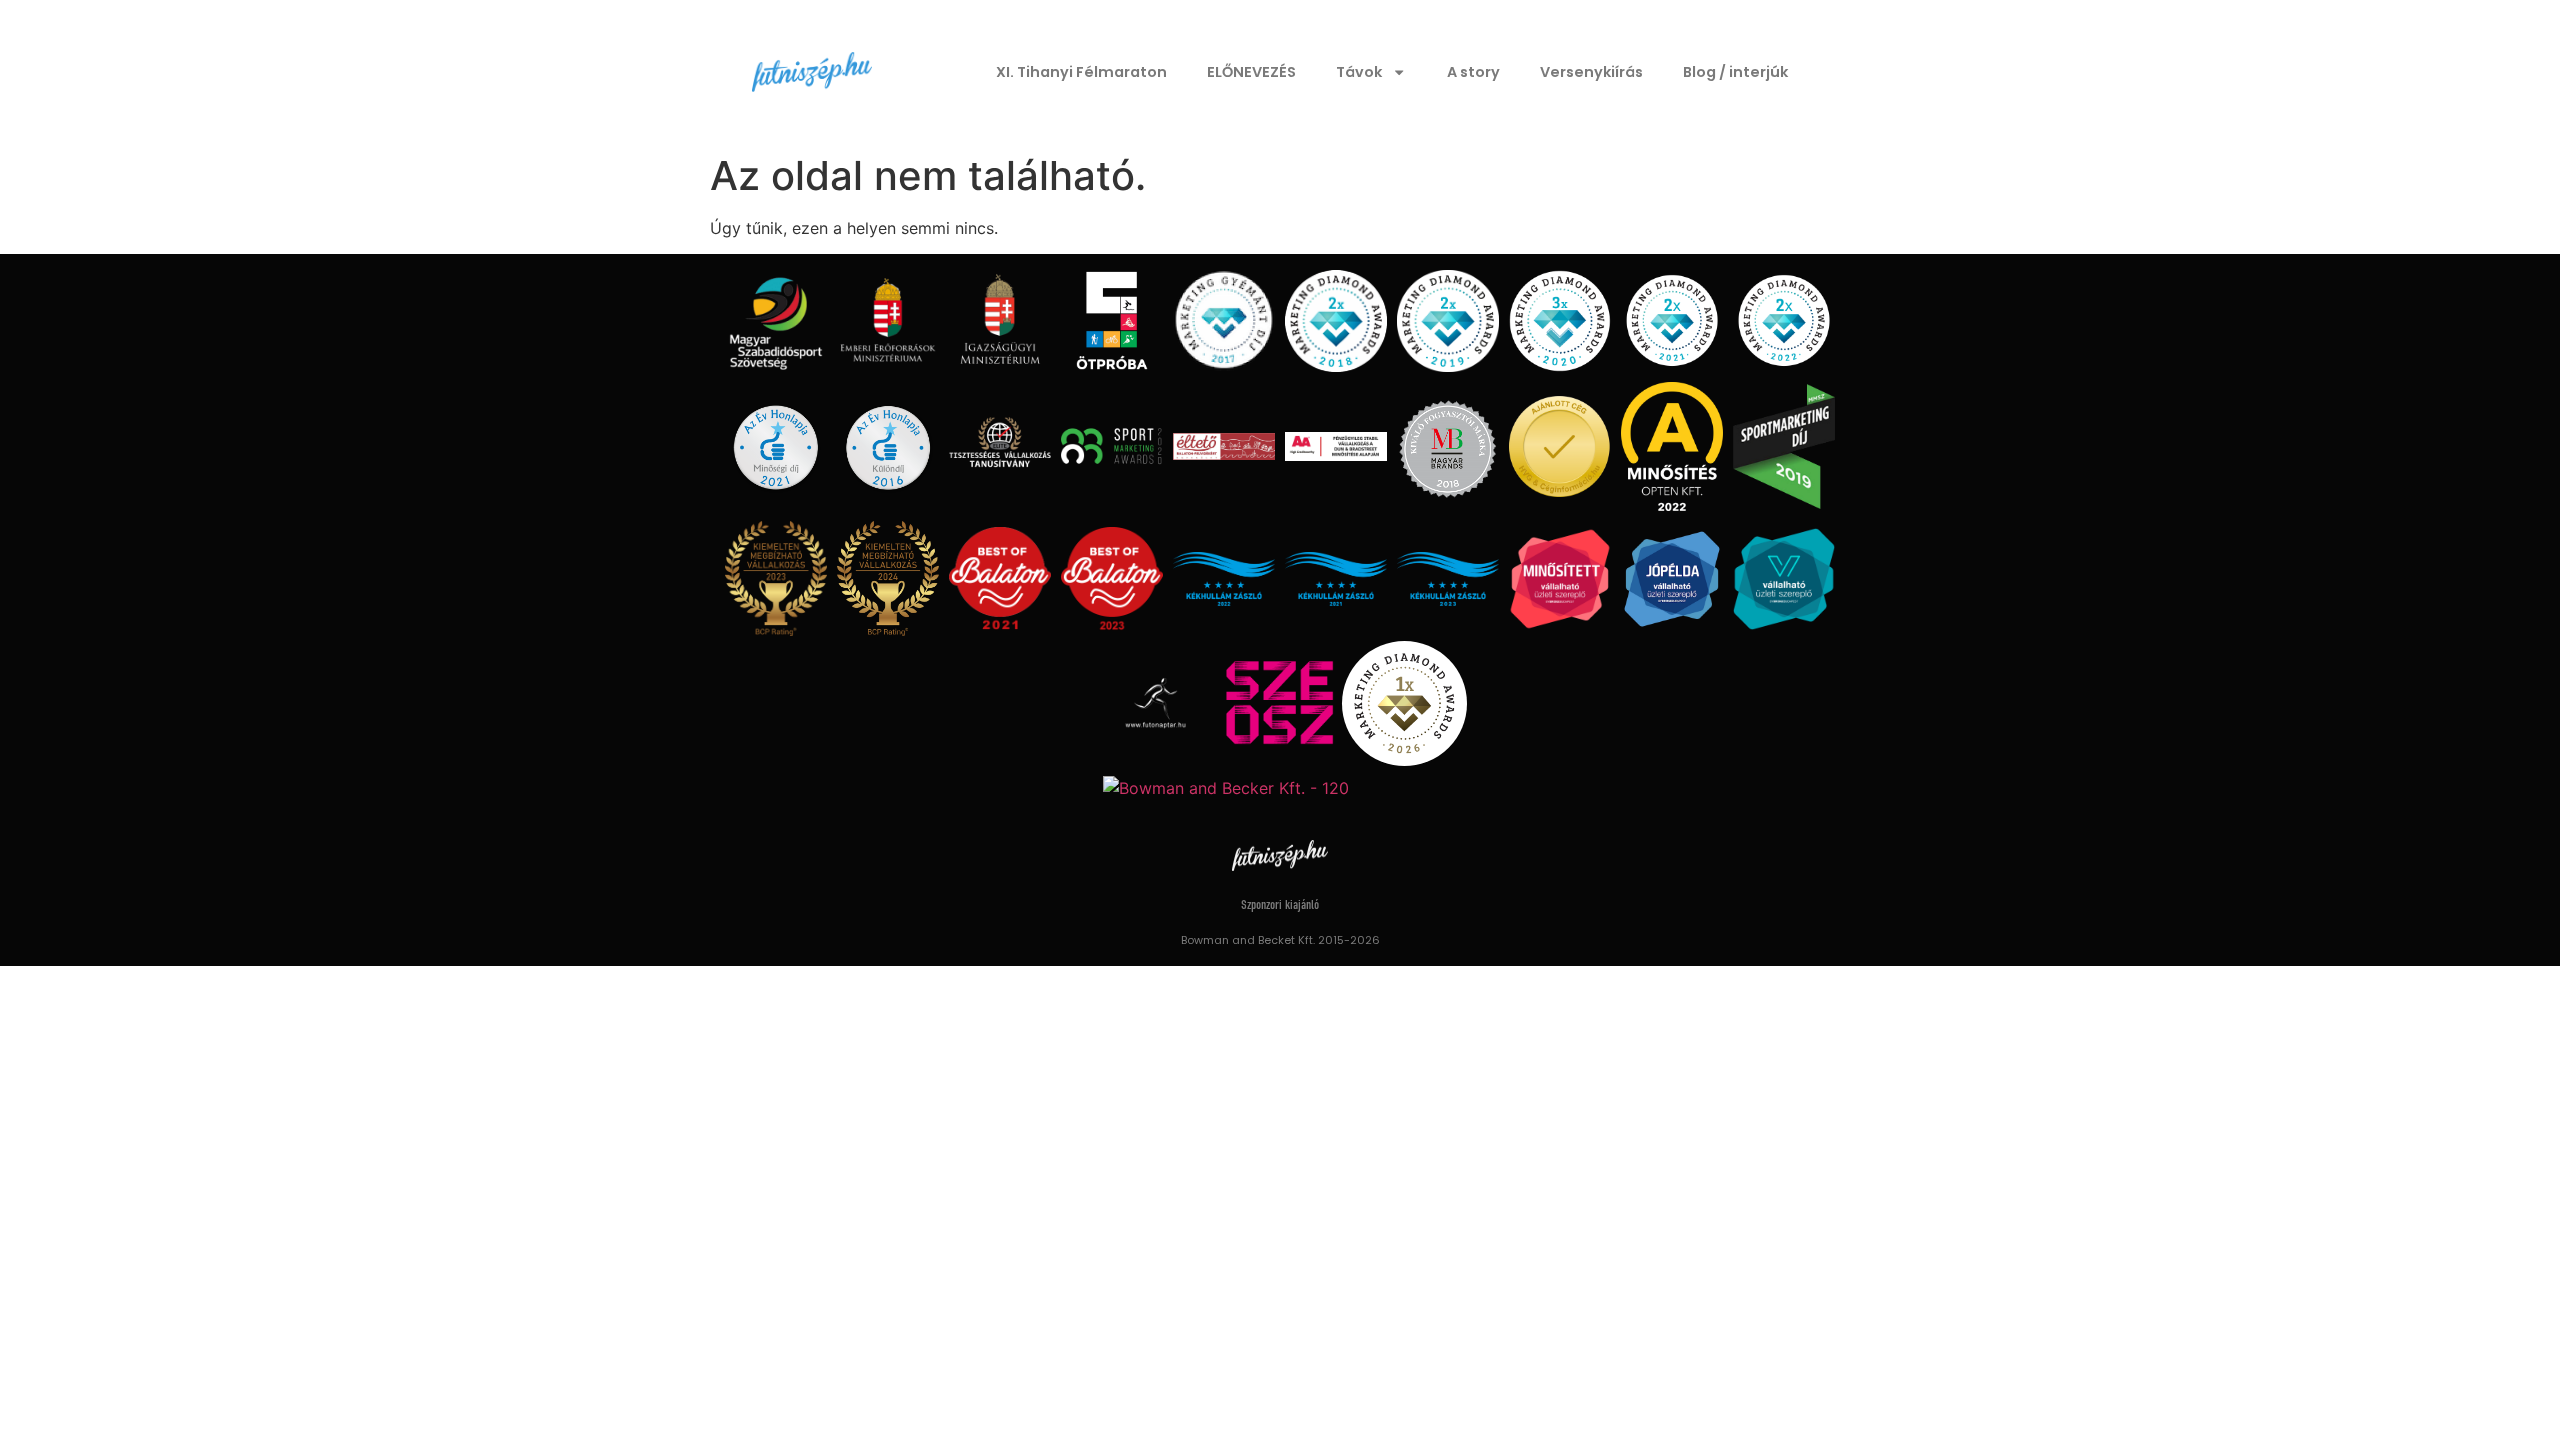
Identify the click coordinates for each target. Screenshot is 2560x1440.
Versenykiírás (1591, 72)
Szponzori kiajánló (1280, 905)
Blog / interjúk (1735, 72)
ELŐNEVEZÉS (1251, 72)
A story (1473, 72)
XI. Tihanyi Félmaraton (1081, 72)
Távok (1359, 72)
